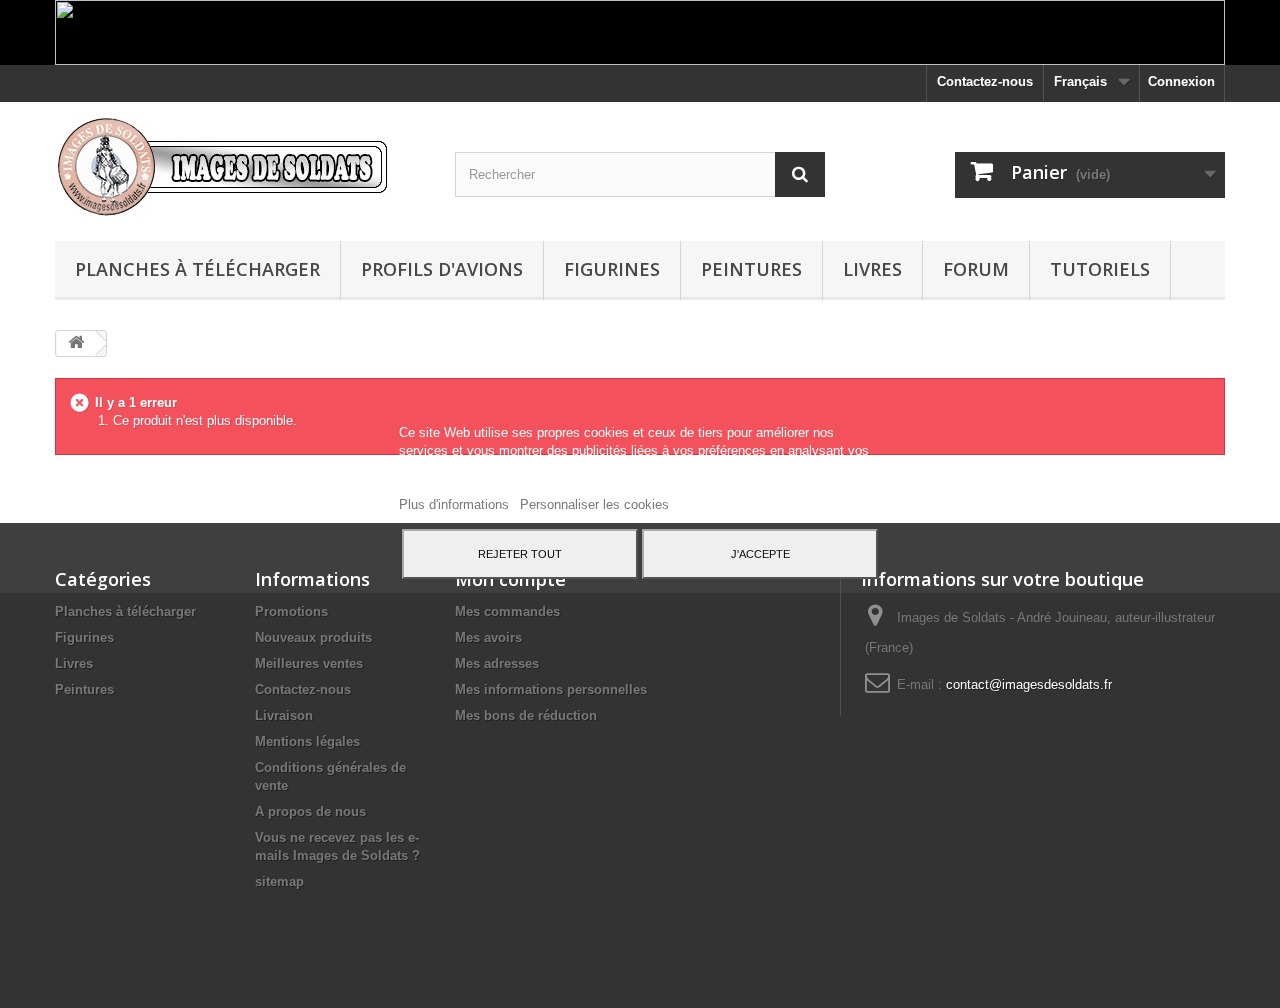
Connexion (1181, 81)
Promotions (291, 611)
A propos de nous (310, 811)
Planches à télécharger (197, 269)
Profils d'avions (442, 269)
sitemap (279, 881)
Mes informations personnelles (551, 689)
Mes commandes (507, 611)
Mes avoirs (488, 637)
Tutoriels (1100, 269)
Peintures (751, 269)
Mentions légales (307, 741)
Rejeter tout (520, 554)
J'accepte (760, 554)
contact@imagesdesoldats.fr (1029, 684)
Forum (976, 269)
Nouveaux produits (313, 637)
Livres (872, 269)
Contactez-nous (985, 81)
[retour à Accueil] (76, 343)
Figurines (612, 269)
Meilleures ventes (309, 663)
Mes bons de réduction (526, 715)
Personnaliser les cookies (594, 504)
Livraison (284, 715)
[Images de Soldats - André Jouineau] (240, 166)
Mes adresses (497, 663)
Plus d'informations (456, 504)
